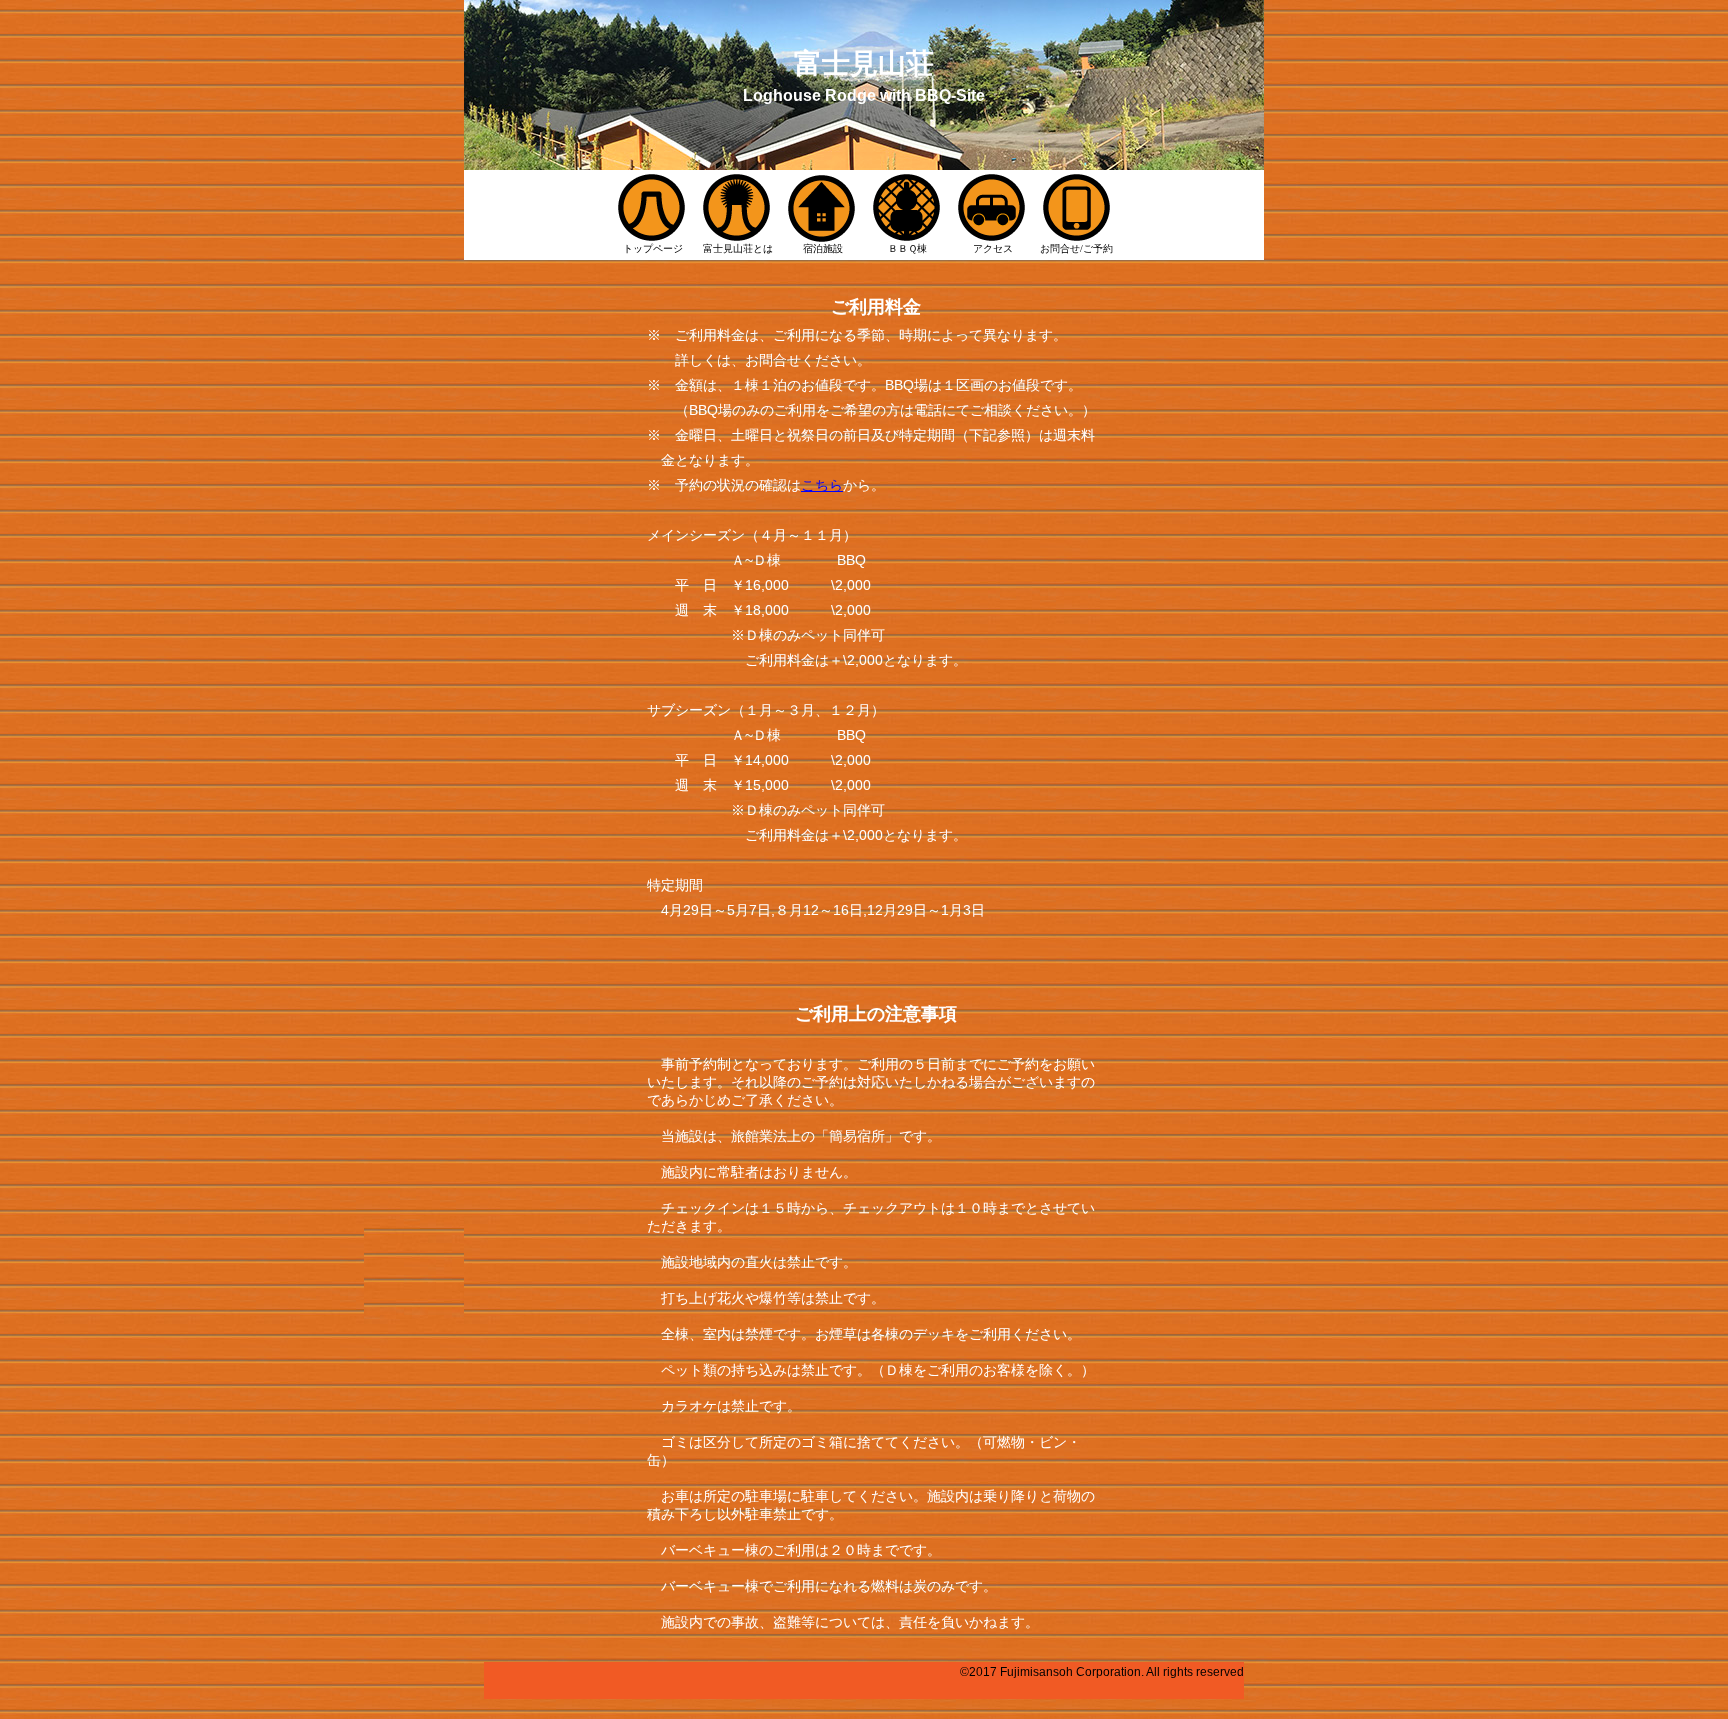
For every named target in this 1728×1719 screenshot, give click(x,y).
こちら (822, 485)
